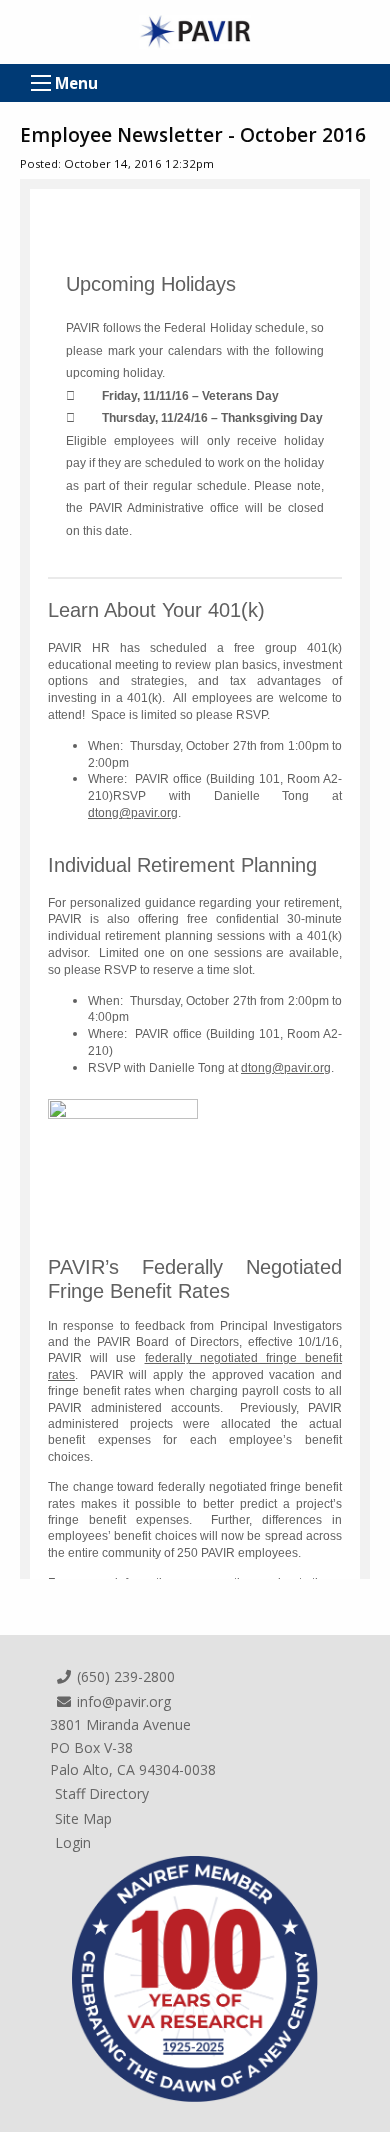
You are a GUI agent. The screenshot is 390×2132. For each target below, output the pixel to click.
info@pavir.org (122, 1701)
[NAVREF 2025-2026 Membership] (194, 1977)
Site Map (83, 1818)
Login (73, 1842)
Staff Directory (102, 1793)
